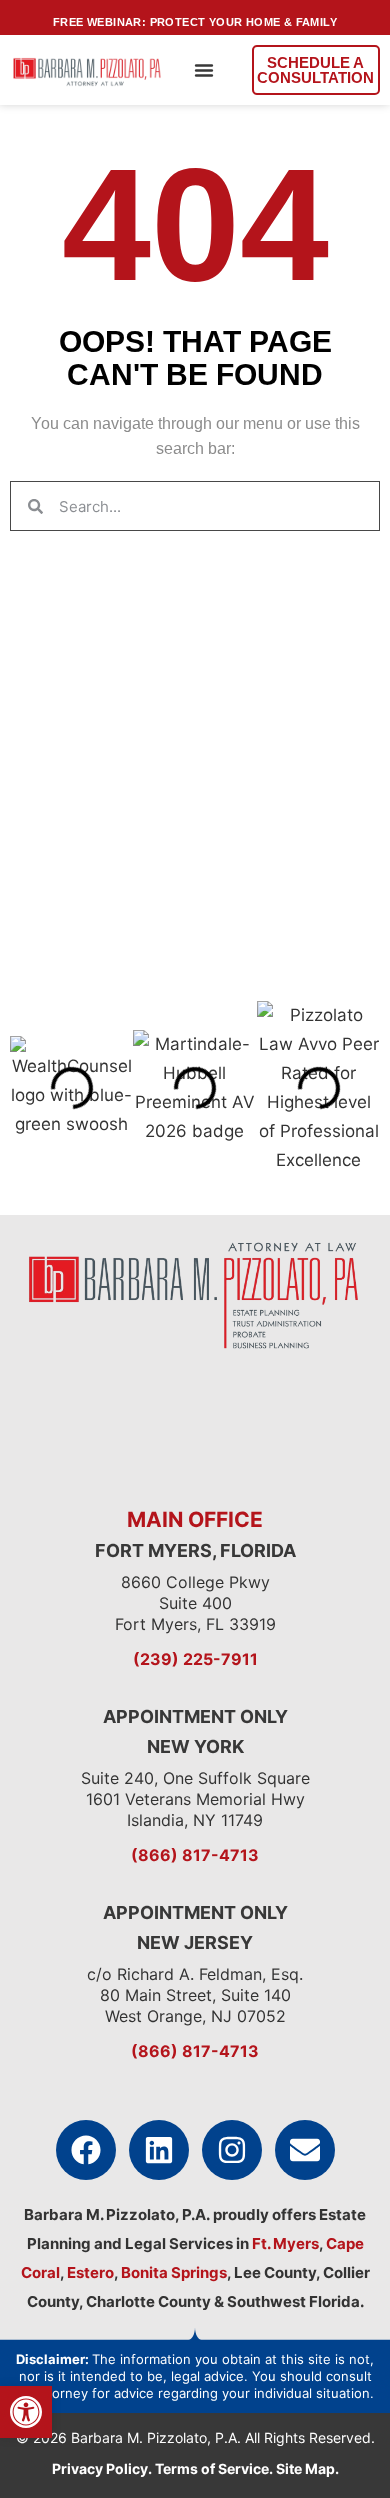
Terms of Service (212, 2468)
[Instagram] (232, 2150)
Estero (90, 2272)
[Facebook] (86, 2150)
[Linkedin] (159, 2150)
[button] (204, 70)
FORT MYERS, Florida (195, 1550)
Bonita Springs (172, 2272)
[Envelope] (305, 2150)
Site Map (305, 2468)
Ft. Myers (284, 2243)
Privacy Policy (100, 2468)
